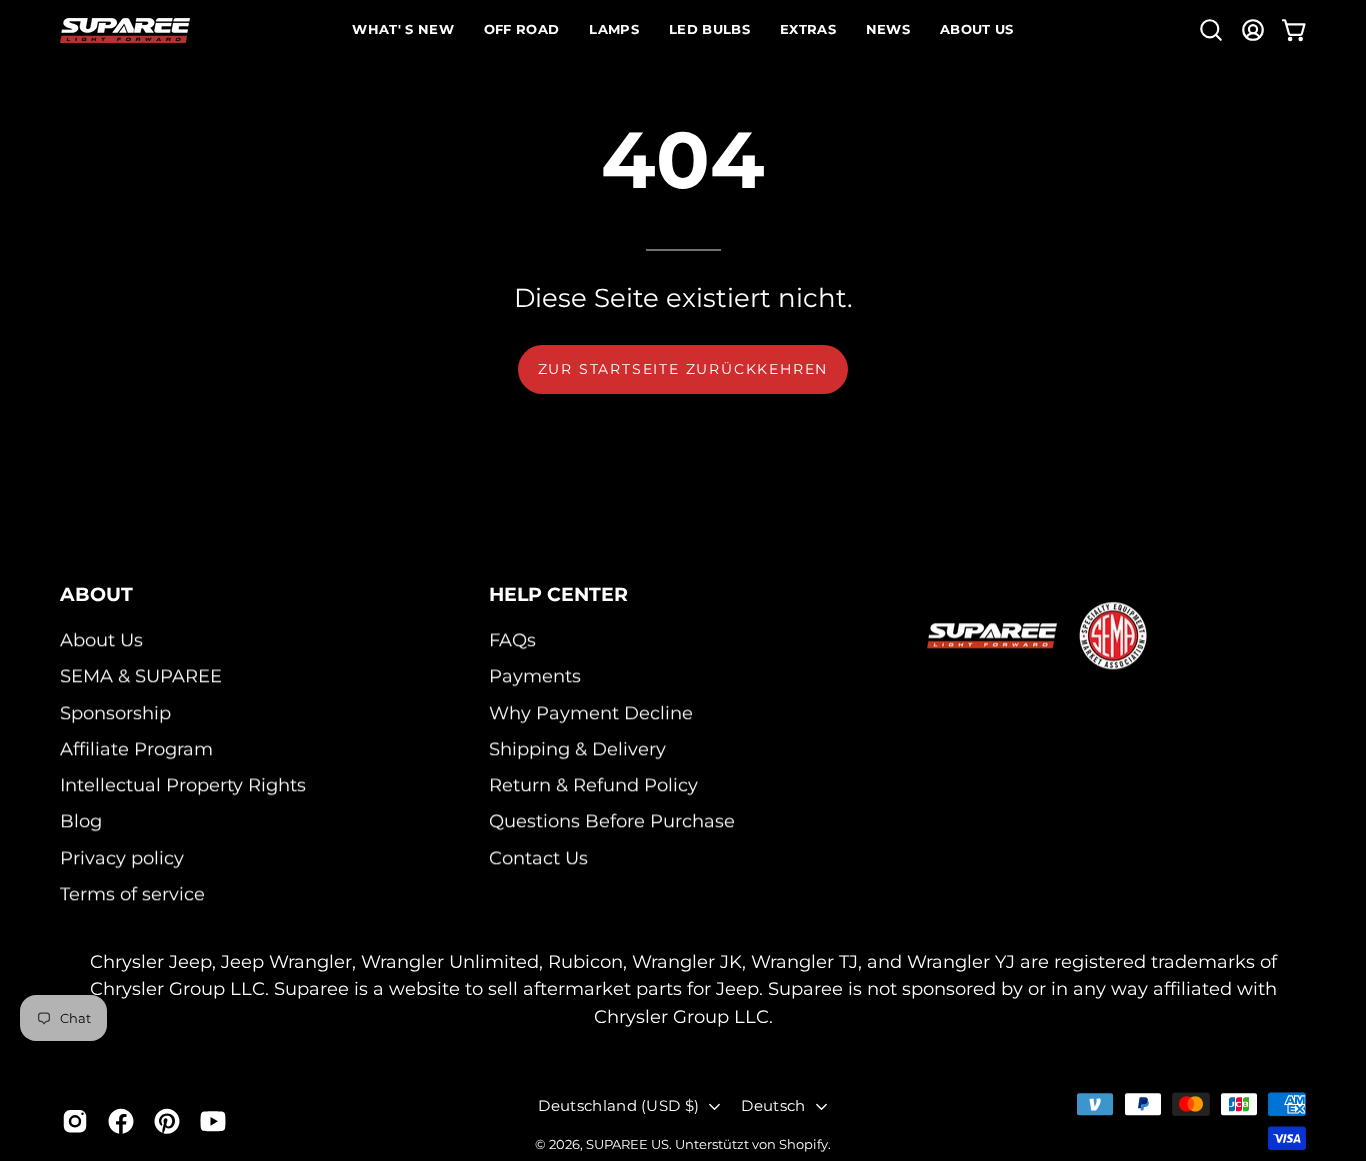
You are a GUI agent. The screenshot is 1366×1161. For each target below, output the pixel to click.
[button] (1211, 30)
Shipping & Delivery (577, 748)
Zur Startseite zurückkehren (683, 369)
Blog (81, 821)
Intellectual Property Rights (183, 785)
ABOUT (96, 594)
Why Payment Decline (591, 712)
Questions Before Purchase (612, 821)
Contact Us (538, 857)
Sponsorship (115, 712)
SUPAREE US (627, 1144)
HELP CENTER (558, 594)
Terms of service (132, 893)
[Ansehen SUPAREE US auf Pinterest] (167, 1121)
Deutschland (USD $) (618, 1105)
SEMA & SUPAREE (141, 676)
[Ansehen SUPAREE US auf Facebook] (121, 1121)
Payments (535, 676)
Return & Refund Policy (593, 785)
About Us (101, 639)
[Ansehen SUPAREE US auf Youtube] (213, 1121)
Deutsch (773, 1105)
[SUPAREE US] (125, 30)
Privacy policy (122, 857)
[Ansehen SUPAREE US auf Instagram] (75, 1121)
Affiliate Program (136, 748)
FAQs (512, 639)
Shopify (803, 1144)
